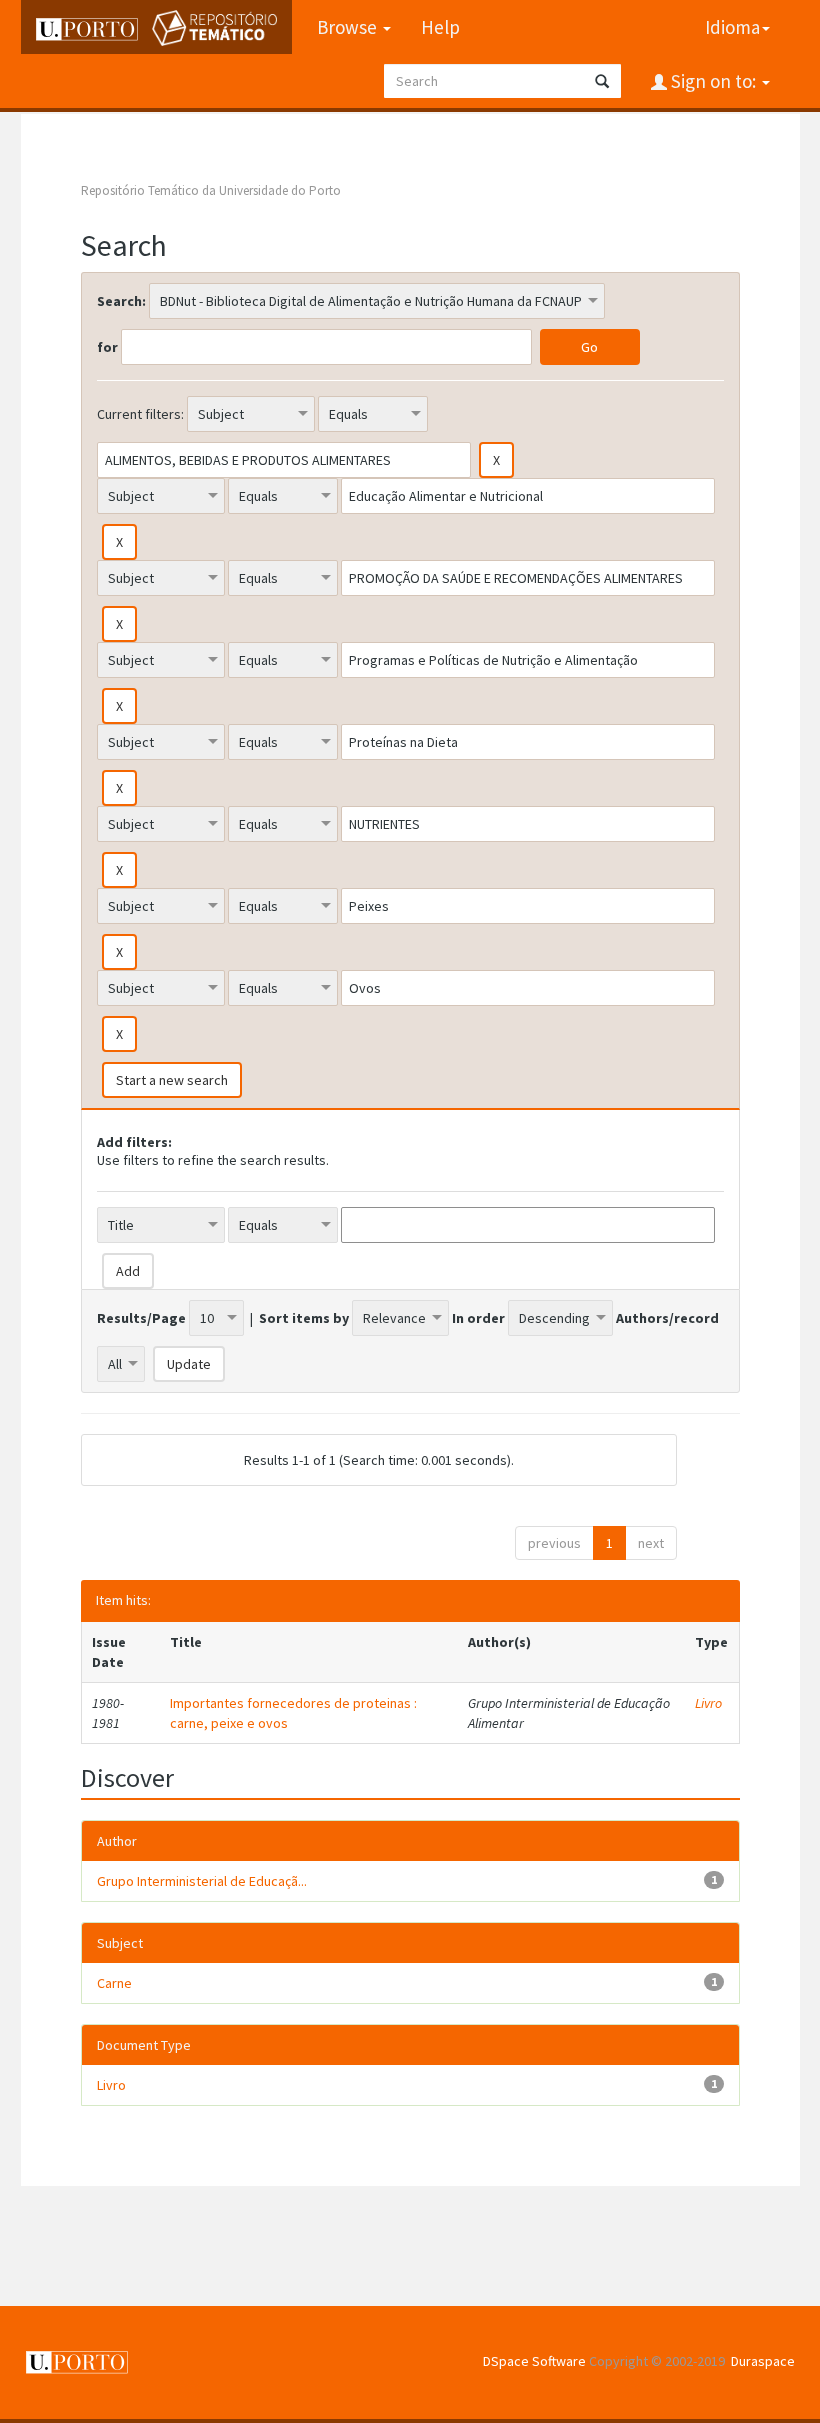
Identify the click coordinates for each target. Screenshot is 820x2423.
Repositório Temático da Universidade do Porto (211, 190)
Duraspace (763, 2361)
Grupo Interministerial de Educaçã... (202, 1881)
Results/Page (141, 1318)
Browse (349, 27)
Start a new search (172, 1080)
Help (440, 27)
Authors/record (667, 1318)
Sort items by (304, 1318)
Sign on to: (713, 81)
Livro (708, 1703)
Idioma (732, 27)
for (107, 347)
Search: (121, 301)
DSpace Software (534, 2361)
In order (478, 1318)
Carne (114, 1983)
